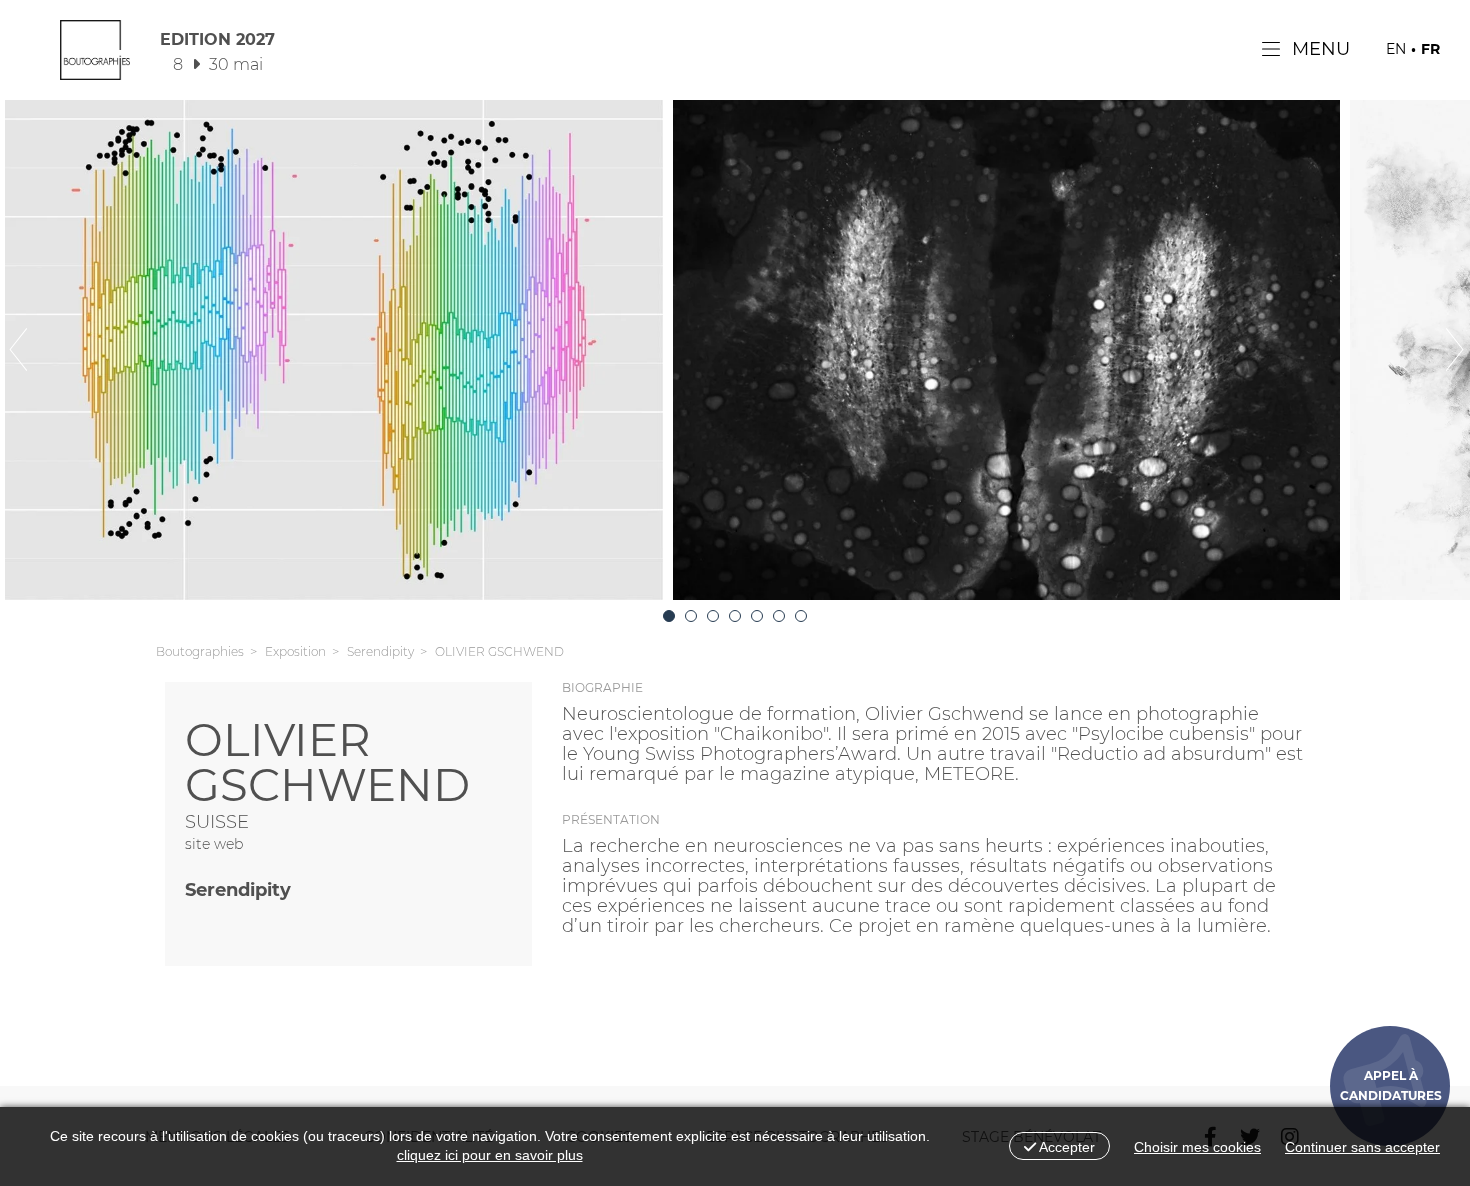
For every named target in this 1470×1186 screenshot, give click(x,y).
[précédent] (50, 350)
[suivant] (1420, 350)
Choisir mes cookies (1197, 1147)
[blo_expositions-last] (801, 616)
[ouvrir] (669, 616)
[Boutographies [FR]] (95, 55)
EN (1396, 49)
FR (1430, 49)
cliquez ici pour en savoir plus (490, 1155)
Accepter (1065, 1147)
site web (214, 844)
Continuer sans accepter (1362, 1147)
